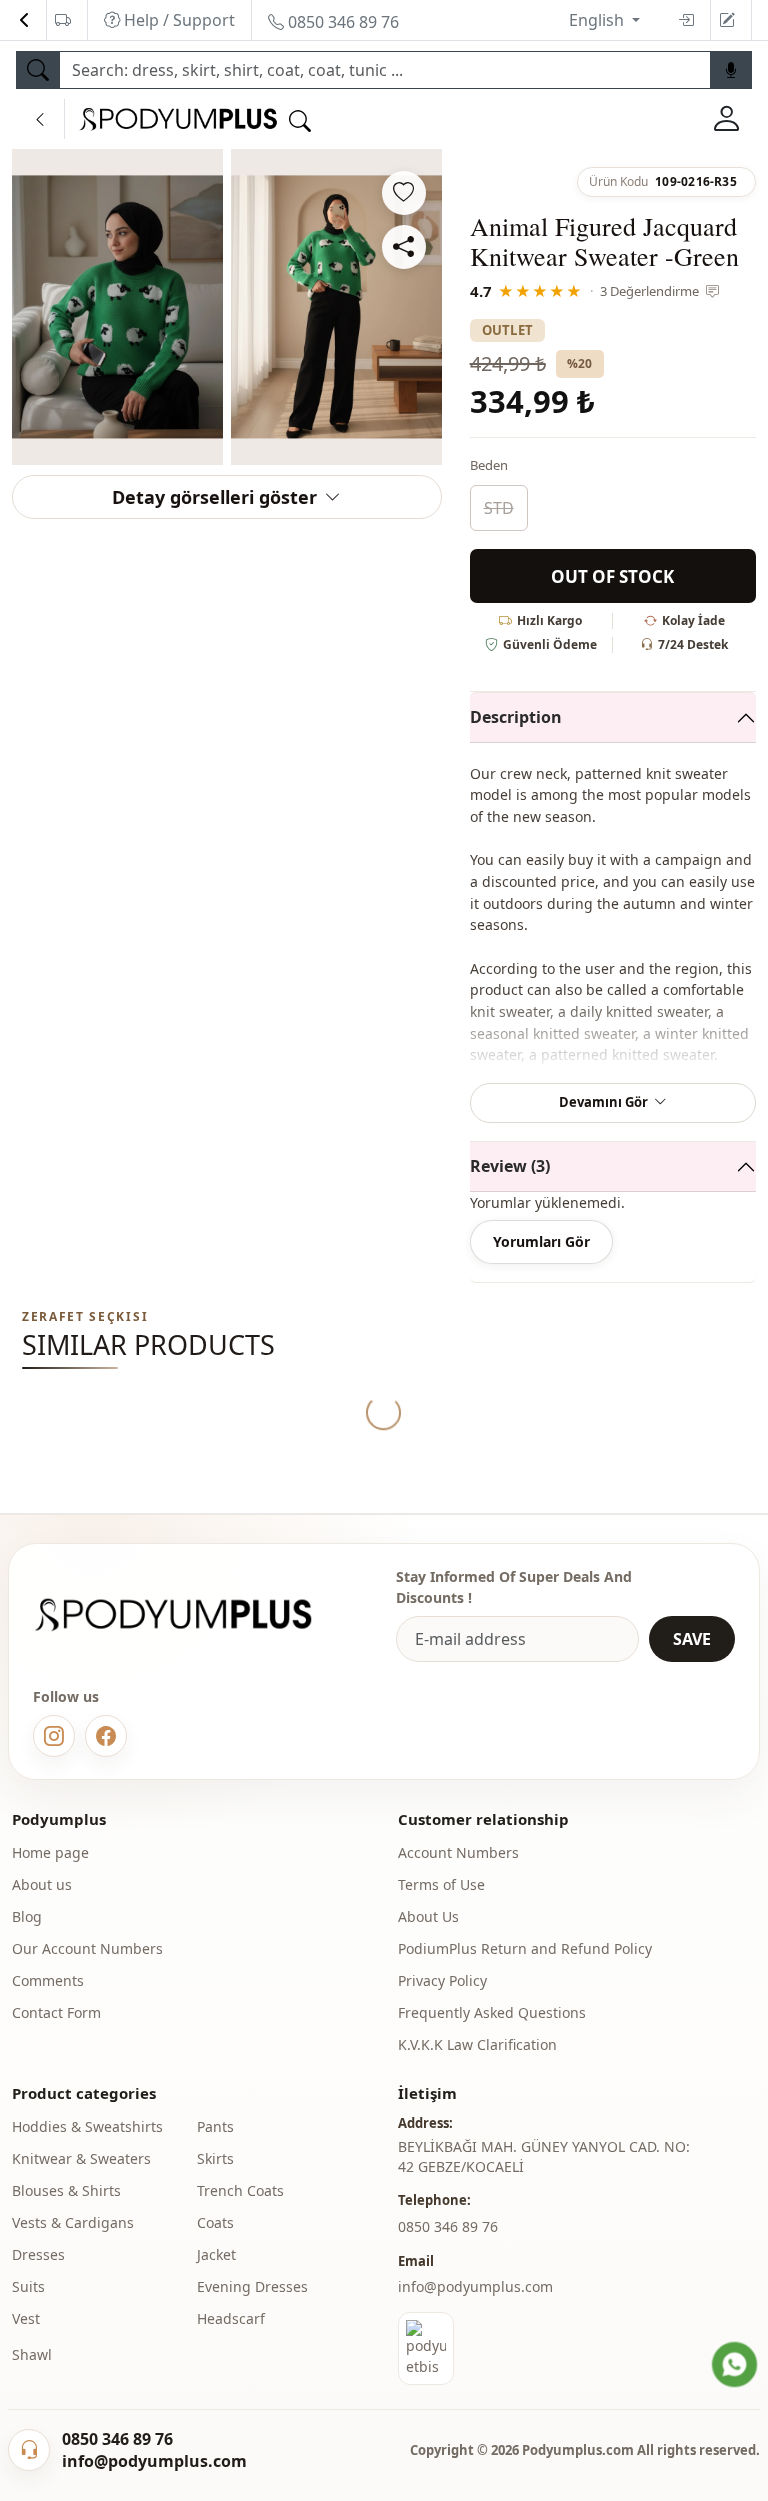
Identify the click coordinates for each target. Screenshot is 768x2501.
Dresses (38, 2254)
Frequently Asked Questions (492, 2012)
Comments (48, 1980)
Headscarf (231, 2318)
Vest (26, 2318)
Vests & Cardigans (73, 2222)
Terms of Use (441, 1884)
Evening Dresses (252, 2286)
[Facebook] (106, 1736)
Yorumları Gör (541, 1241)
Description (516, 717)
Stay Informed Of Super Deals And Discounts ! (514, 1587)
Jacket (216, 2254)
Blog (27, 1916)
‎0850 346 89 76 (448, 2226)
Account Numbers (458, 1852)
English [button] (598, 20)
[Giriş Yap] (727, 119)
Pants (215, 2126)
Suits (28, 2286)
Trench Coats (240, 2190)
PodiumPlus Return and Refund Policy (525, 1948)
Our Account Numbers (87, 1948)
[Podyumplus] (192, 1614)
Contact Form (56, 2012)
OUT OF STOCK (612, 576)
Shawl (32, 2354)
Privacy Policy (442, 1980)
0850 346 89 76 (341, 22)
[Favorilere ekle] (404, 193)
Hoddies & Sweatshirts (87, 2126)
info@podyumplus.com (475, 2286)
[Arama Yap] (38, 70)
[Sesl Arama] (731, 70)
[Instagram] (54, 1736)
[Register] (727, 20)
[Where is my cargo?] (63, 20)
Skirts (215, 2158)
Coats (215, 2222)
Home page (50, 1852)
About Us (428, 1916)
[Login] (686, 20)
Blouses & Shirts (66, 2190)
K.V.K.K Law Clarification (477, 2044)
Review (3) (510, 1166)
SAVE (692, 1639)
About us (42, 1884)
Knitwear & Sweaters (81, 2158)
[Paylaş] (404, 247)
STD (499, 508)
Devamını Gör (603, 1102)
